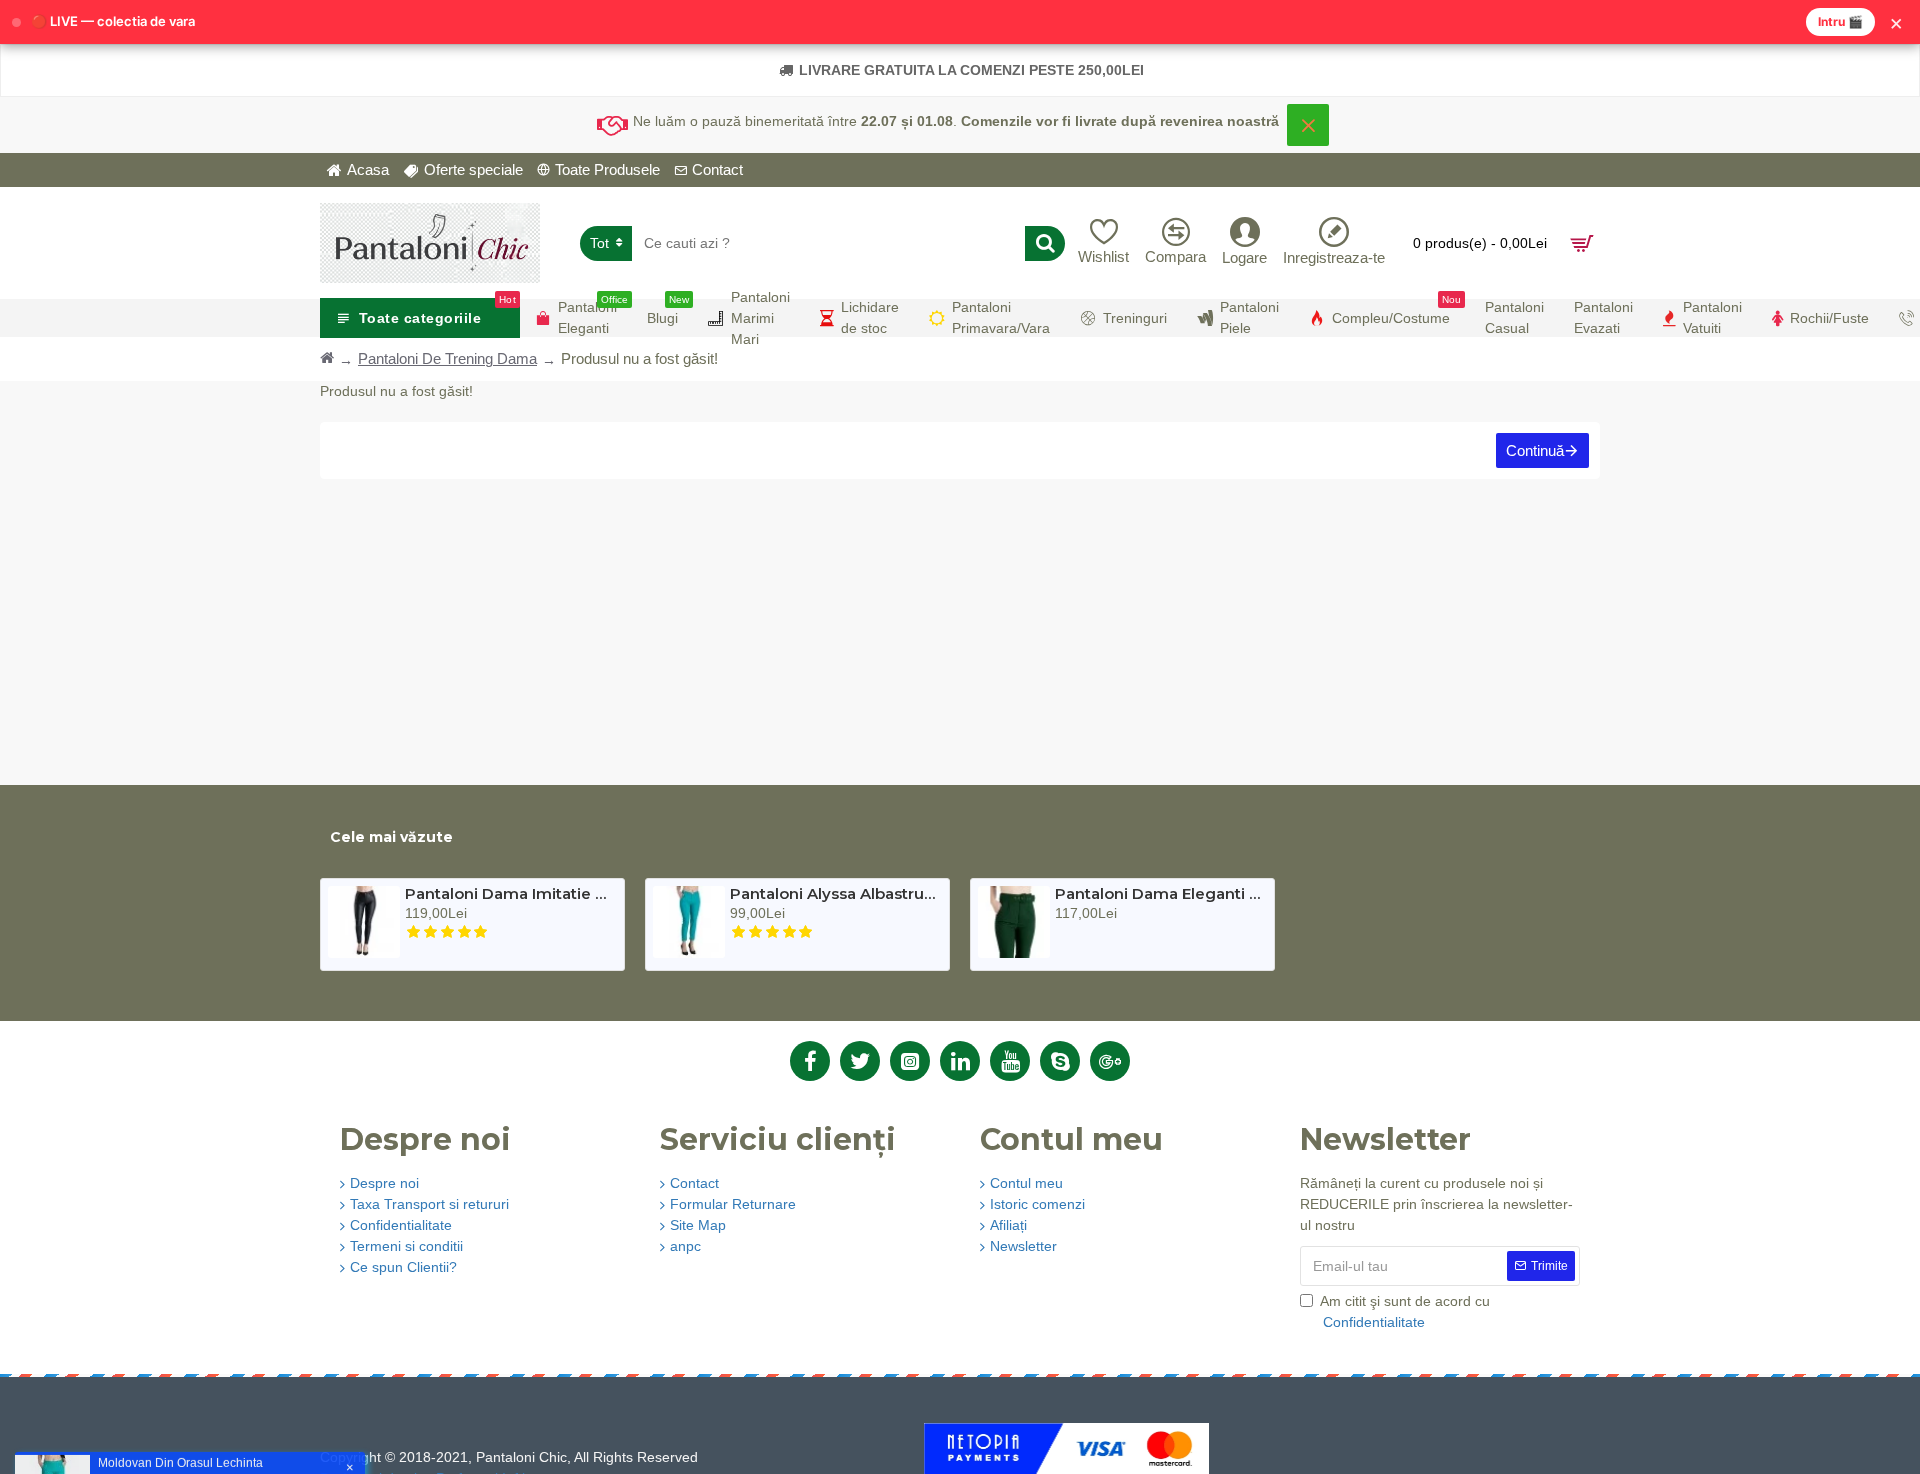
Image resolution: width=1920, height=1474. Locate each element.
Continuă (1535, 450)
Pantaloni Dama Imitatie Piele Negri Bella (508, 894)
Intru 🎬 (1840, 21)
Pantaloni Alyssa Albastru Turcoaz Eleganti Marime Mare (833, 894)
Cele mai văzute (391, 837)
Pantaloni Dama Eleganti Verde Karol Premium (1158, 894)
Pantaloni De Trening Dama (447, 358)
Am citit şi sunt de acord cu (1405, 1311)
